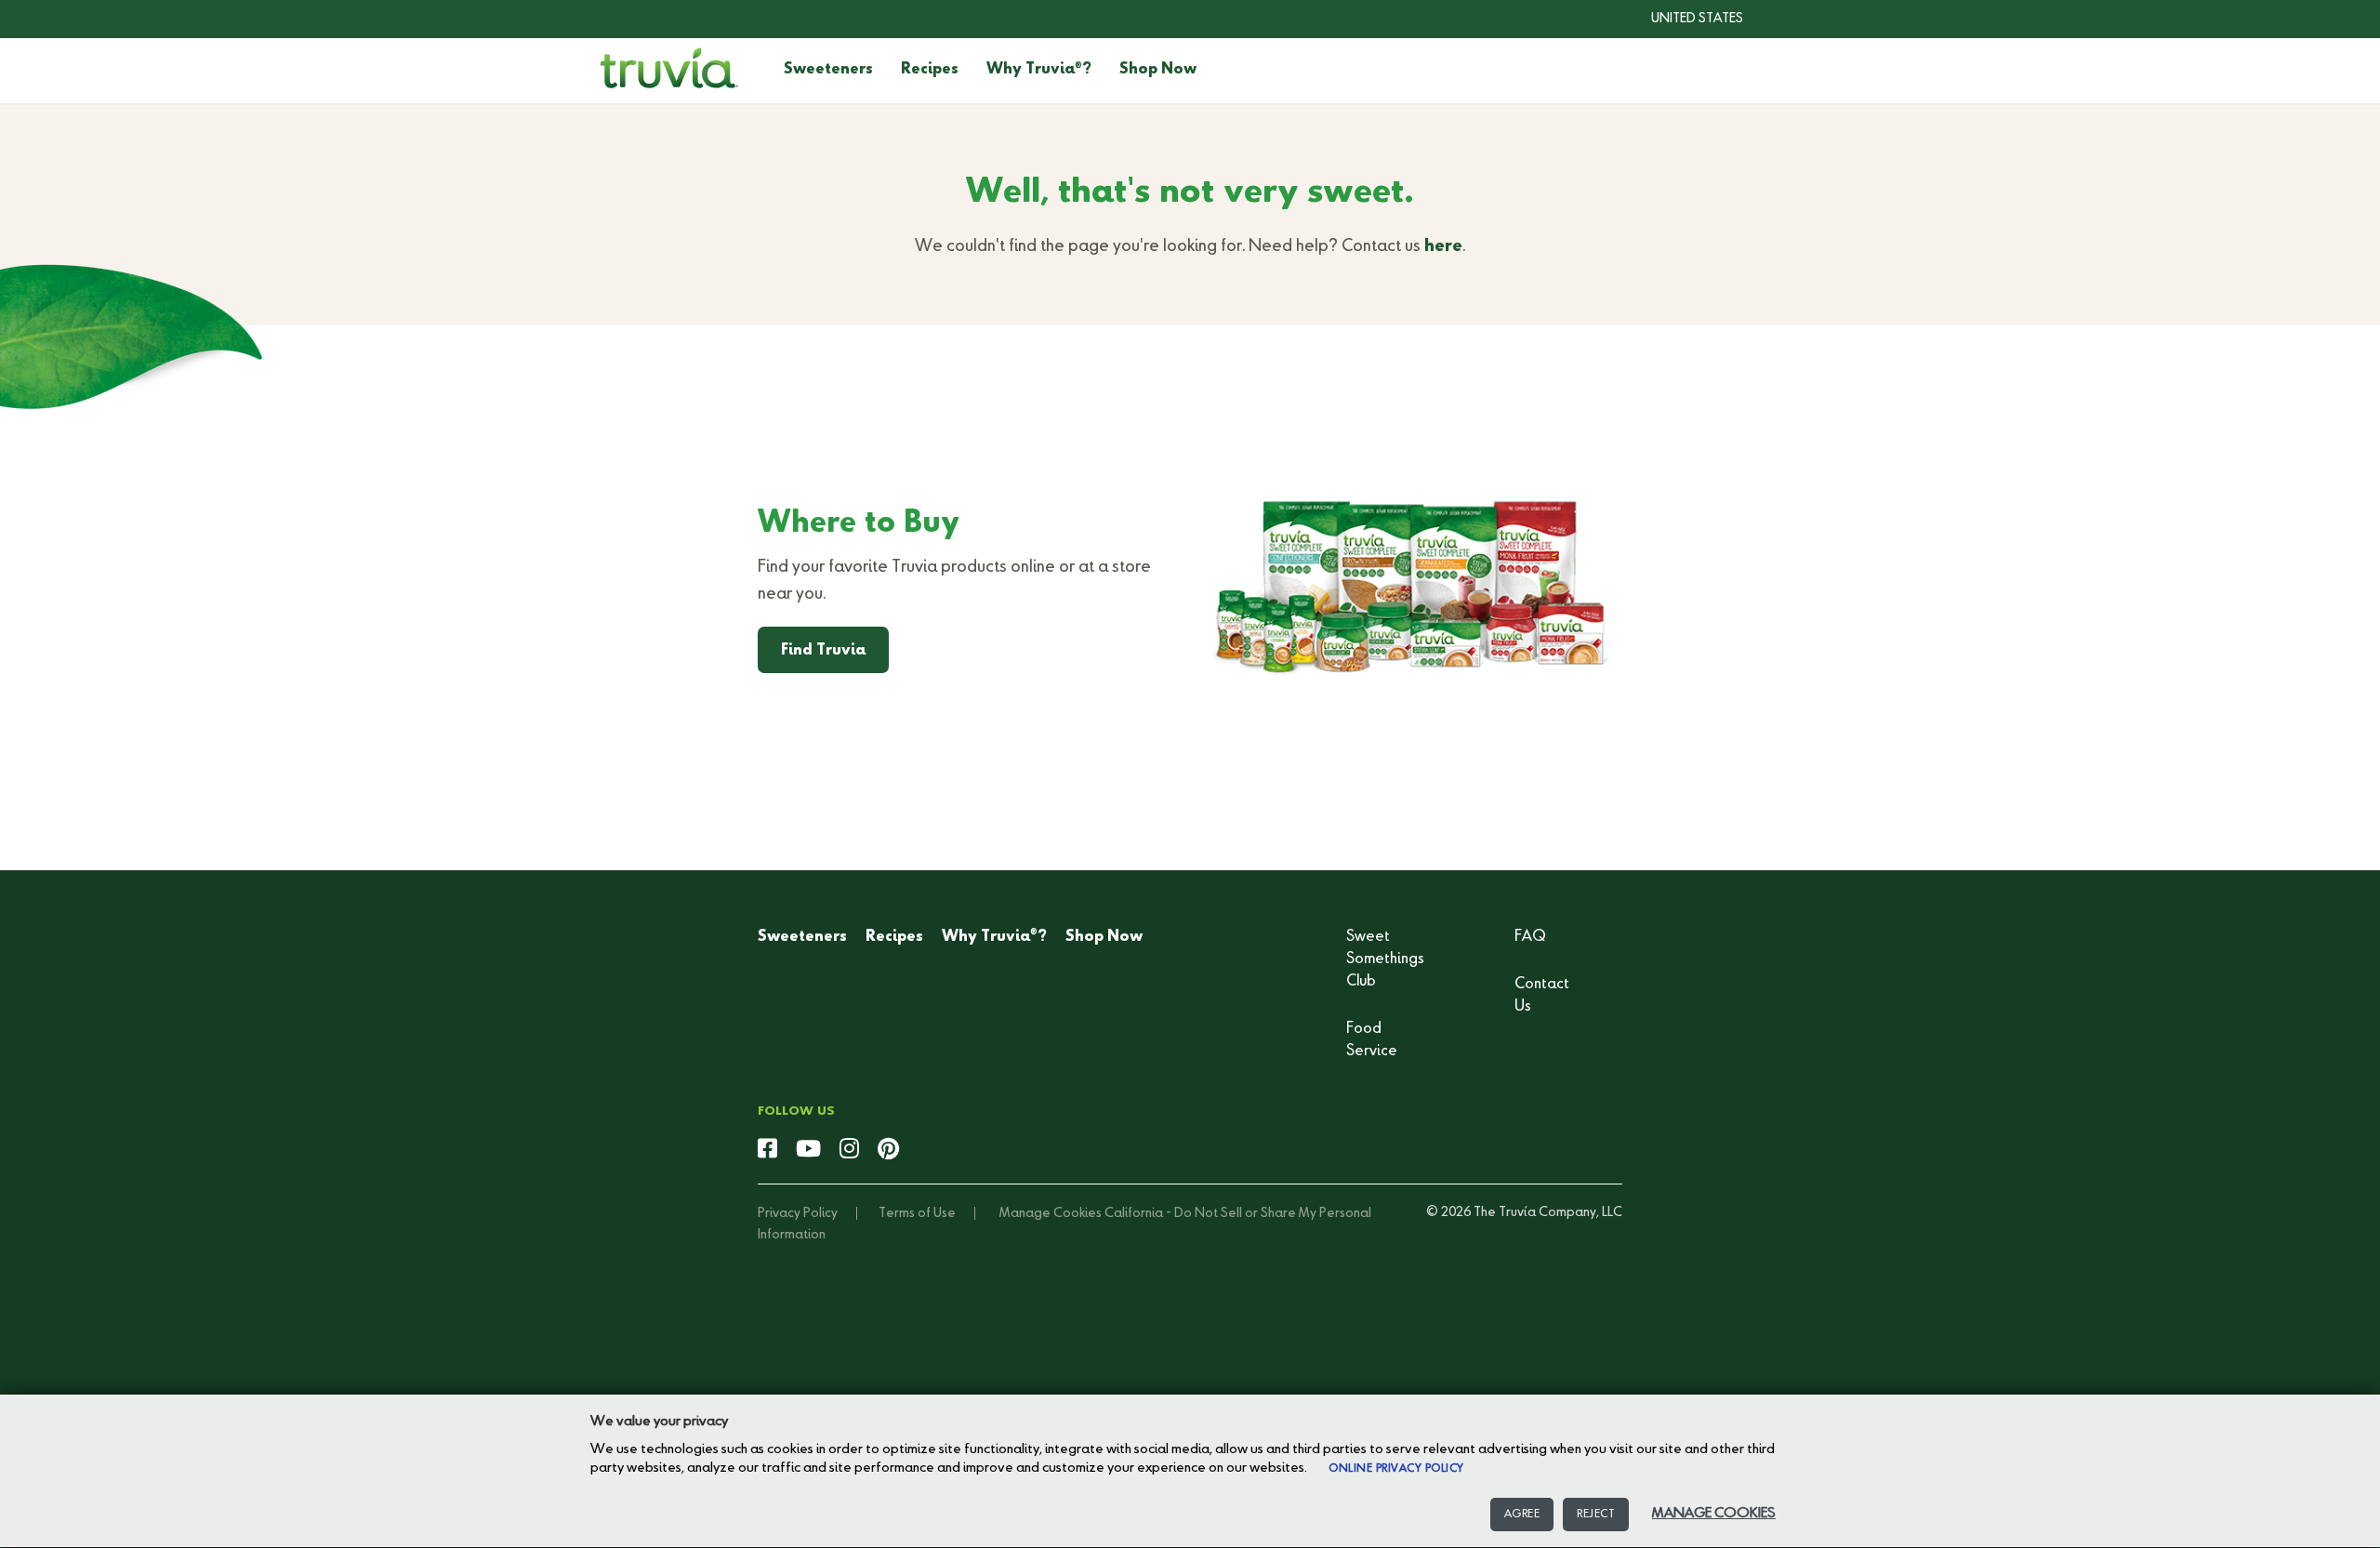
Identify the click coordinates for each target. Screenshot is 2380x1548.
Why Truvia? (1039, 70)
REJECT (1596, 1515)
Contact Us (1542, 996)
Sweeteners (828, 70)
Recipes (930, 70)
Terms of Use (917, 1213)
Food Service (1372, 1040)
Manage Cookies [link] (1051, 1213)
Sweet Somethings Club (1385, 959)
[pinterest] (888, 1150)
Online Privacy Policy (1396, 1469)
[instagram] (849, 1150)
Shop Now (1158, 70)
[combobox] (1683, 19)
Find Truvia (823, 651)
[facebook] (767, 1150)
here (1443, 246)
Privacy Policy (798, 1213)
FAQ (1530, 937)
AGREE (1522, 1515)
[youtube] (808, 1150)
